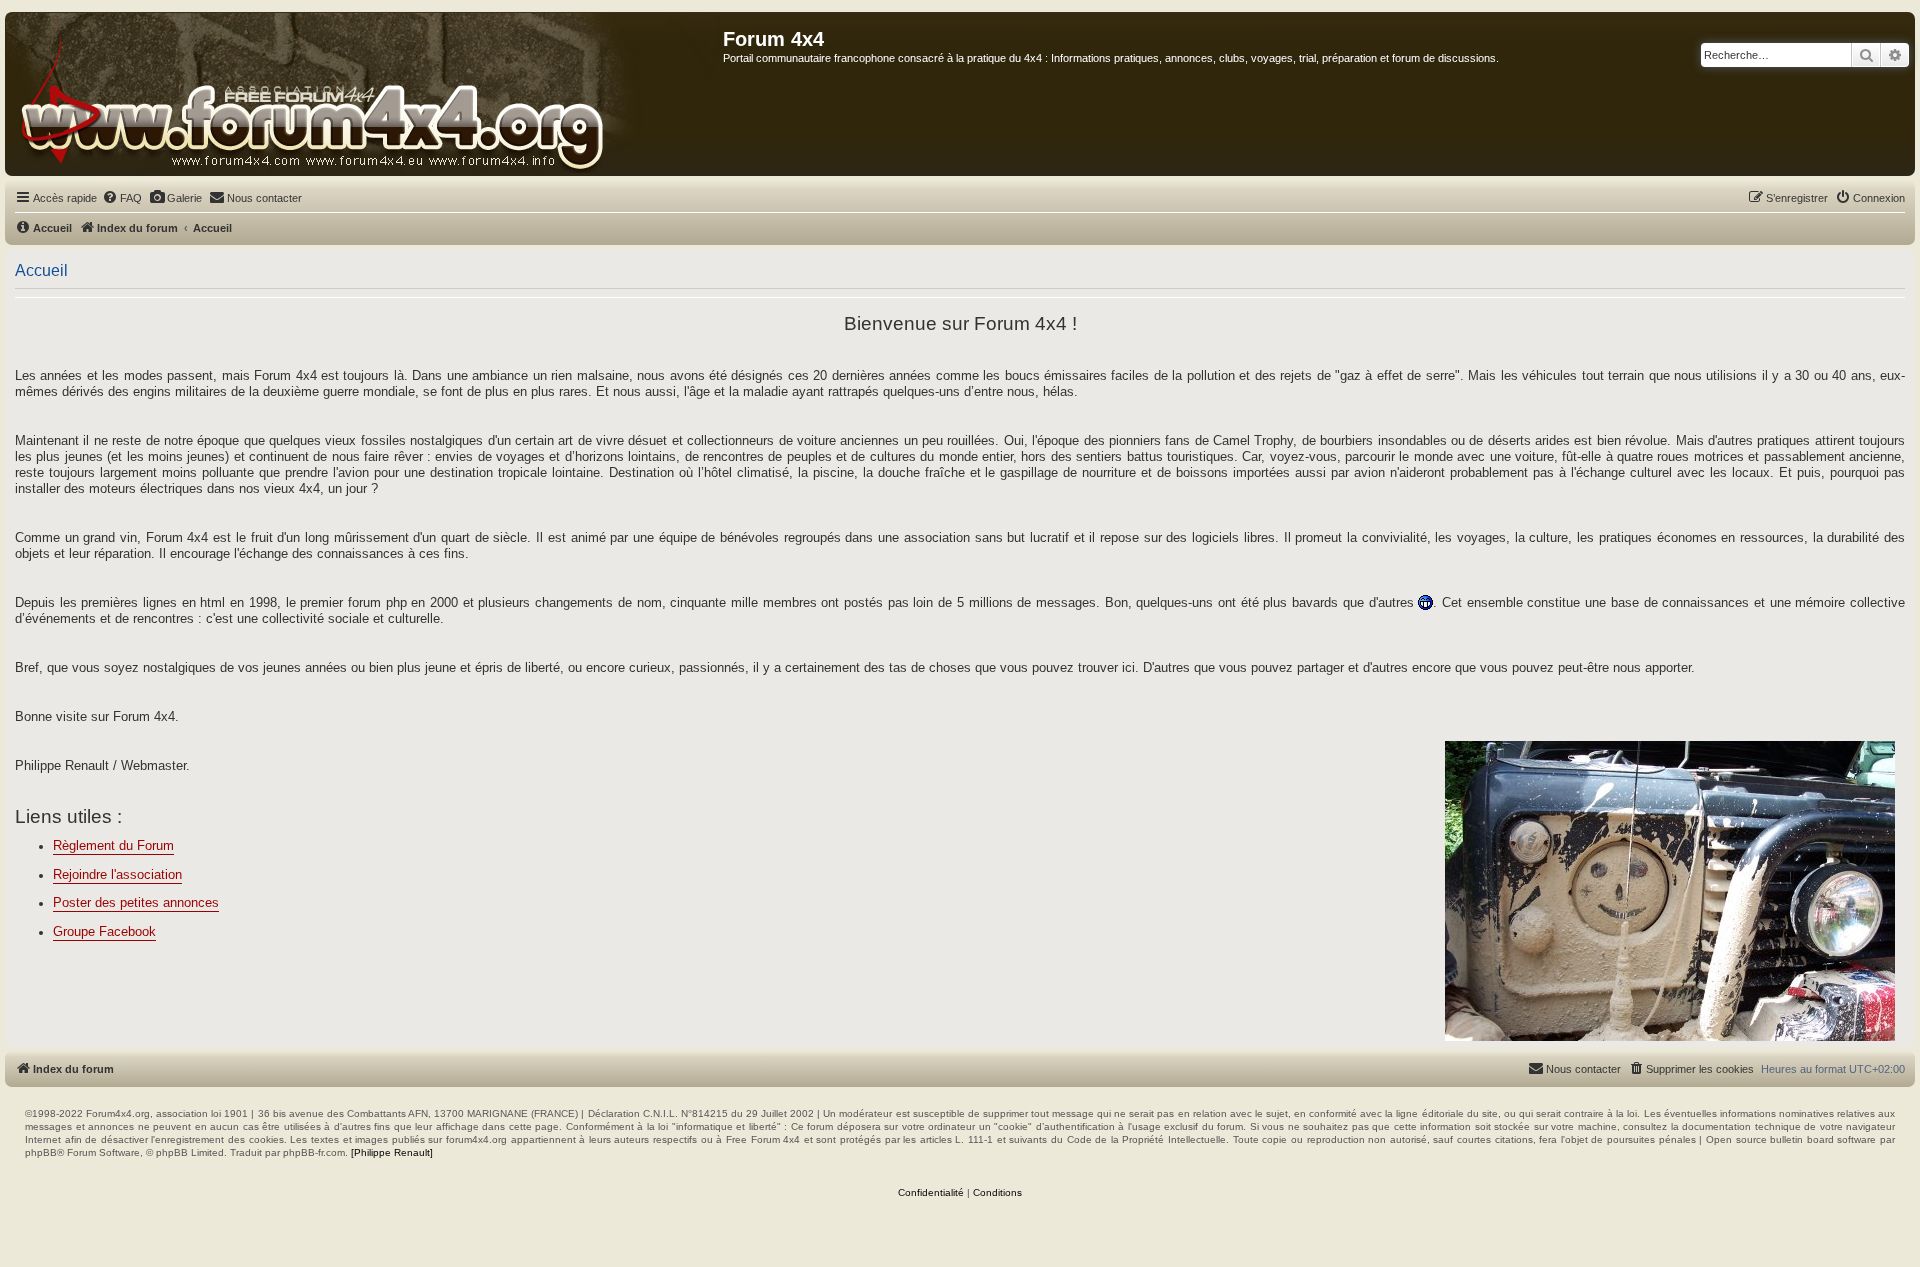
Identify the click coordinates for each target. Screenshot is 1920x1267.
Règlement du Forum (113, 846)
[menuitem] (122, 198)
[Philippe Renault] (392, 1152)
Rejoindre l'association (117, 875)
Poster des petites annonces (136, 903)
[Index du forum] (364, 94)
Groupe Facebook (104, 932)
